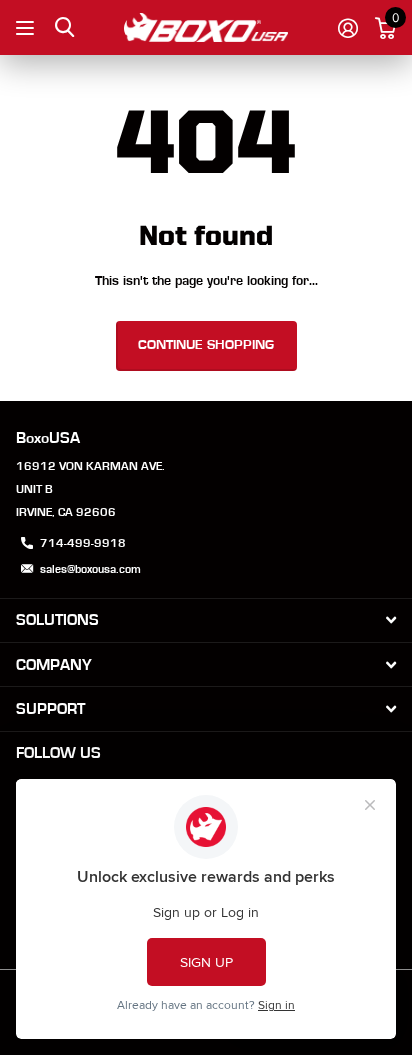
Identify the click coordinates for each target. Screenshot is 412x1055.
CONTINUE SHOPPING (206, 345)
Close (206, 620)
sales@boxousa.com (90, 569)
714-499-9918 (83, 543)
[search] (64, 27)
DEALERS (27, 27)
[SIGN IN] (347, 28)
